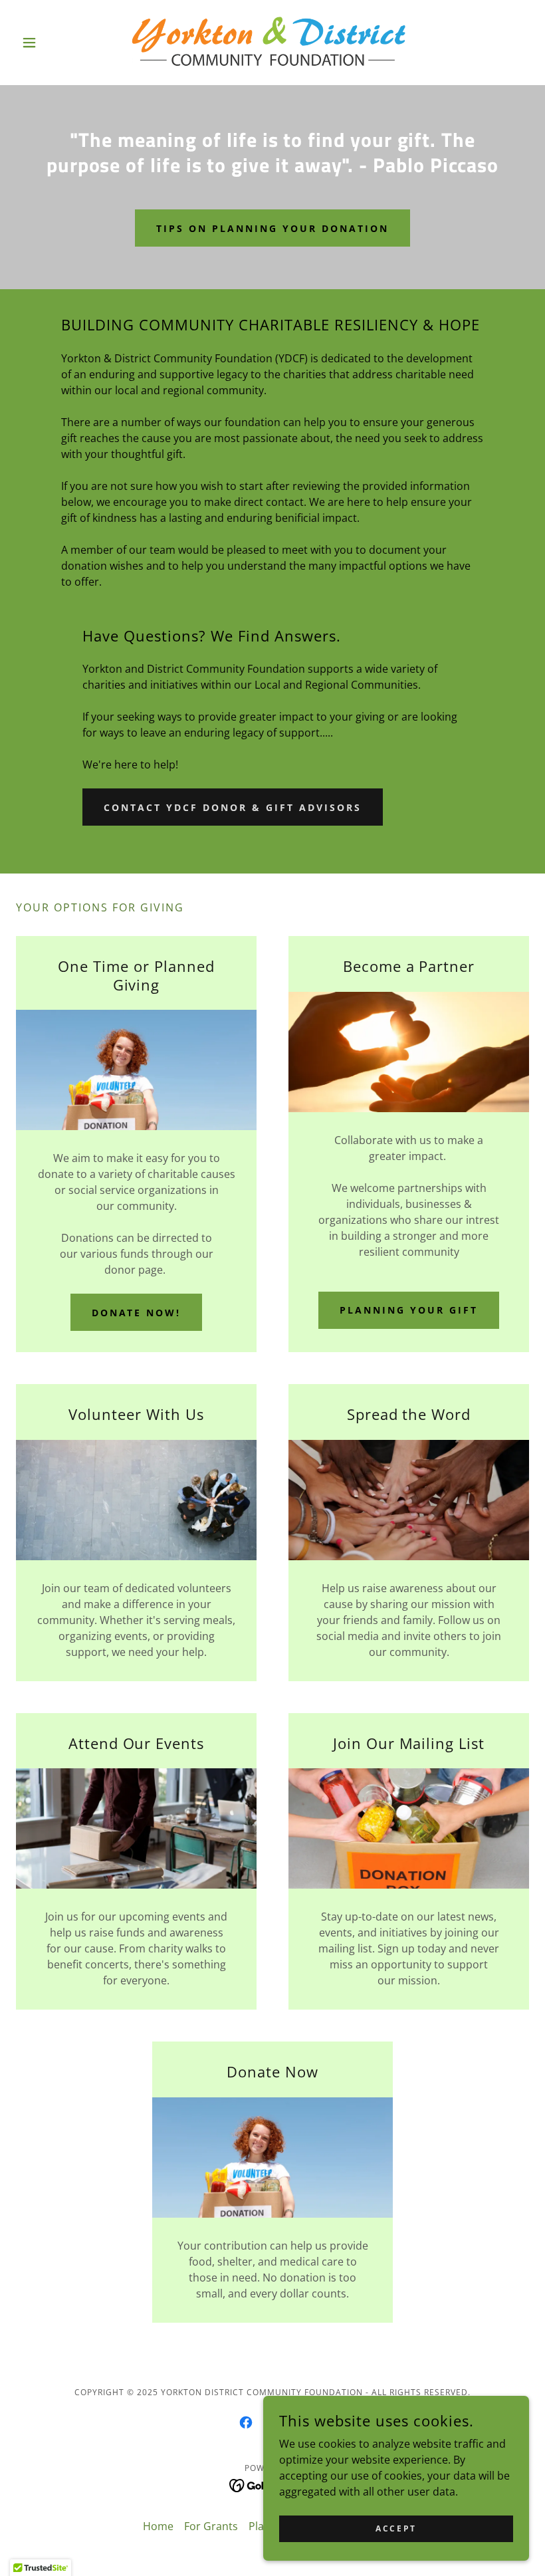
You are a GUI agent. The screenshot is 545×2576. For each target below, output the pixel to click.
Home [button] (158, 2526)
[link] (272, 43)
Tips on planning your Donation (272, 228)
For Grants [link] (211, 2526)
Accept (396, 2528)
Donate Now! (137, 1313)
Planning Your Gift (409, 1310)
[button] (54, 43)
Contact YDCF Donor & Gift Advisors (233, 807)
